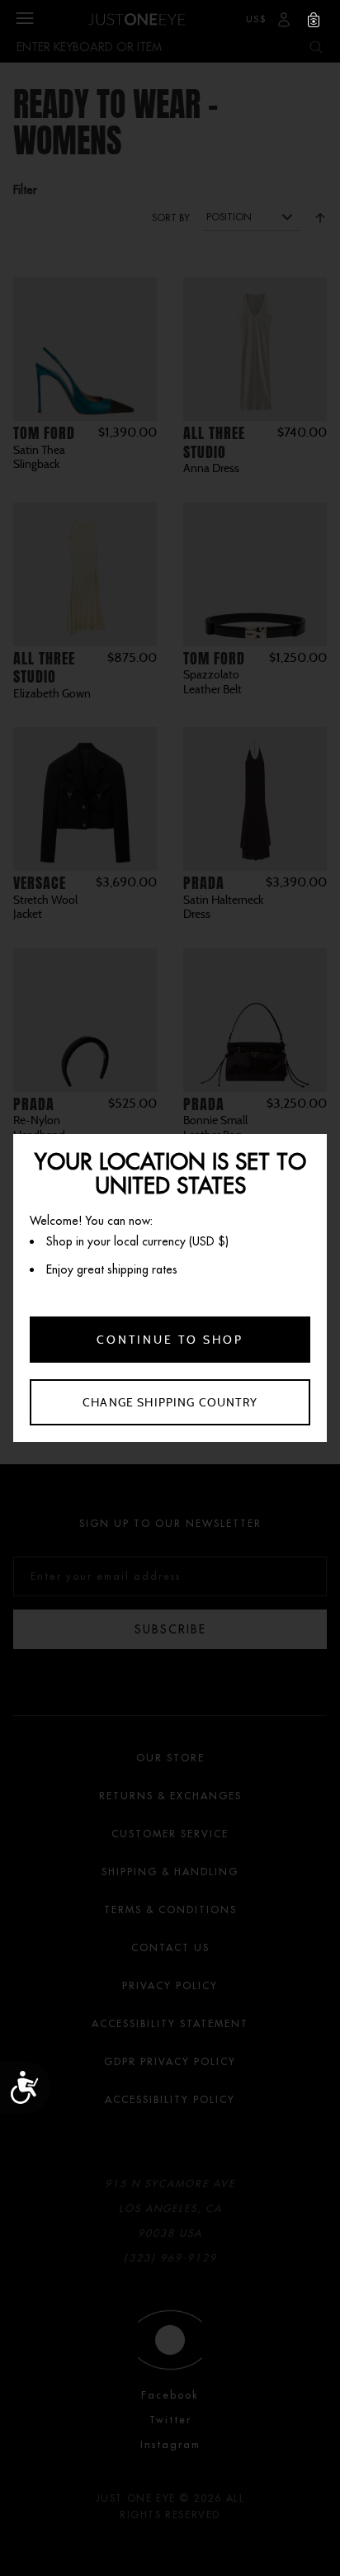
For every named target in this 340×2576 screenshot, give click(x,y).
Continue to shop (170, 1340)
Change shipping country (170, 1402)
